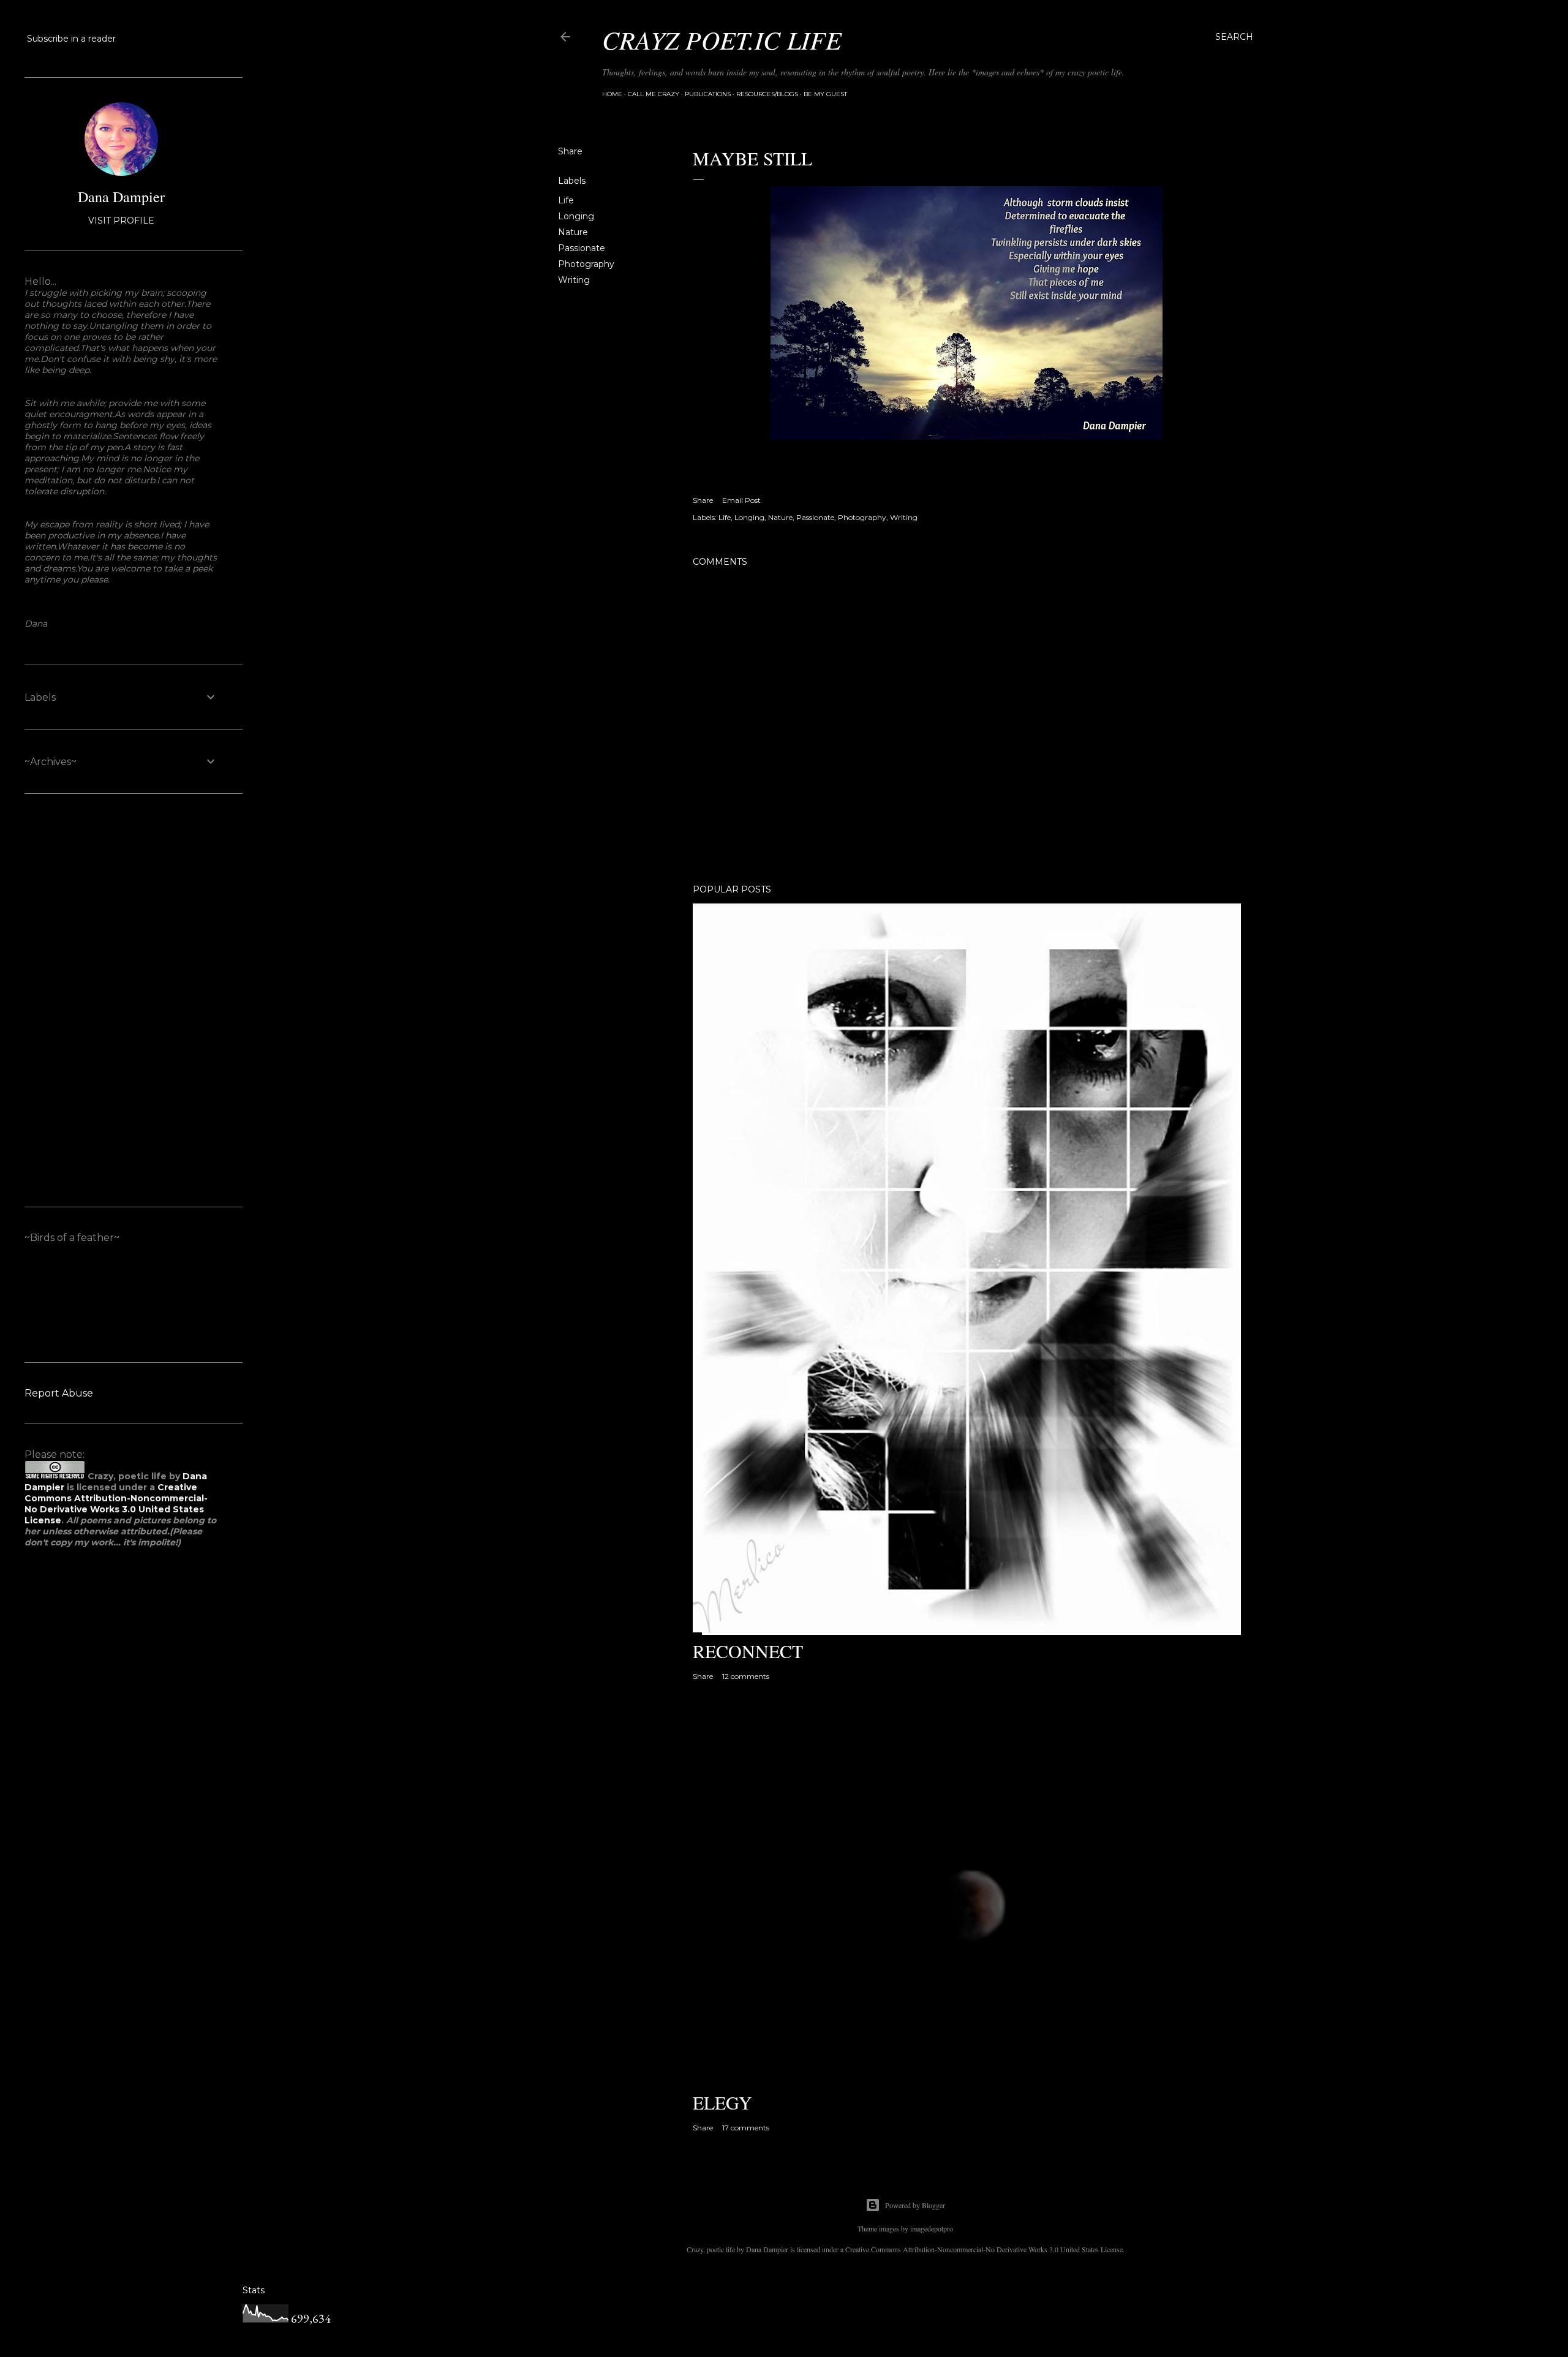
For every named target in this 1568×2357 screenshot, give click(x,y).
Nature (573, 232)
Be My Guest (825, 94)
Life (566, 200)
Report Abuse (59, 1393)
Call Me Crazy (654, 94)
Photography (586, 264)
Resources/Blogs (767, 94)
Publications (708, 94)
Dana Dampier (121, 197)
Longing (576, 216)
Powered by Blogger (915, 2205)
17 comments (746, 2128)
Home (612, 94)
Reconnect (748, 1651)
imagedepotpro (932, 2228)
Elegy (722, 2102)
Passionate (582, 248)
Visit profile (121, 221)
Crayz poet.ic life (722, 39)
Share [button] (570, 151)
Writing (574, 280)
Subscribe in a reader (71, 39)
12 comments (746, 1676)
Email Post (741, 500)
